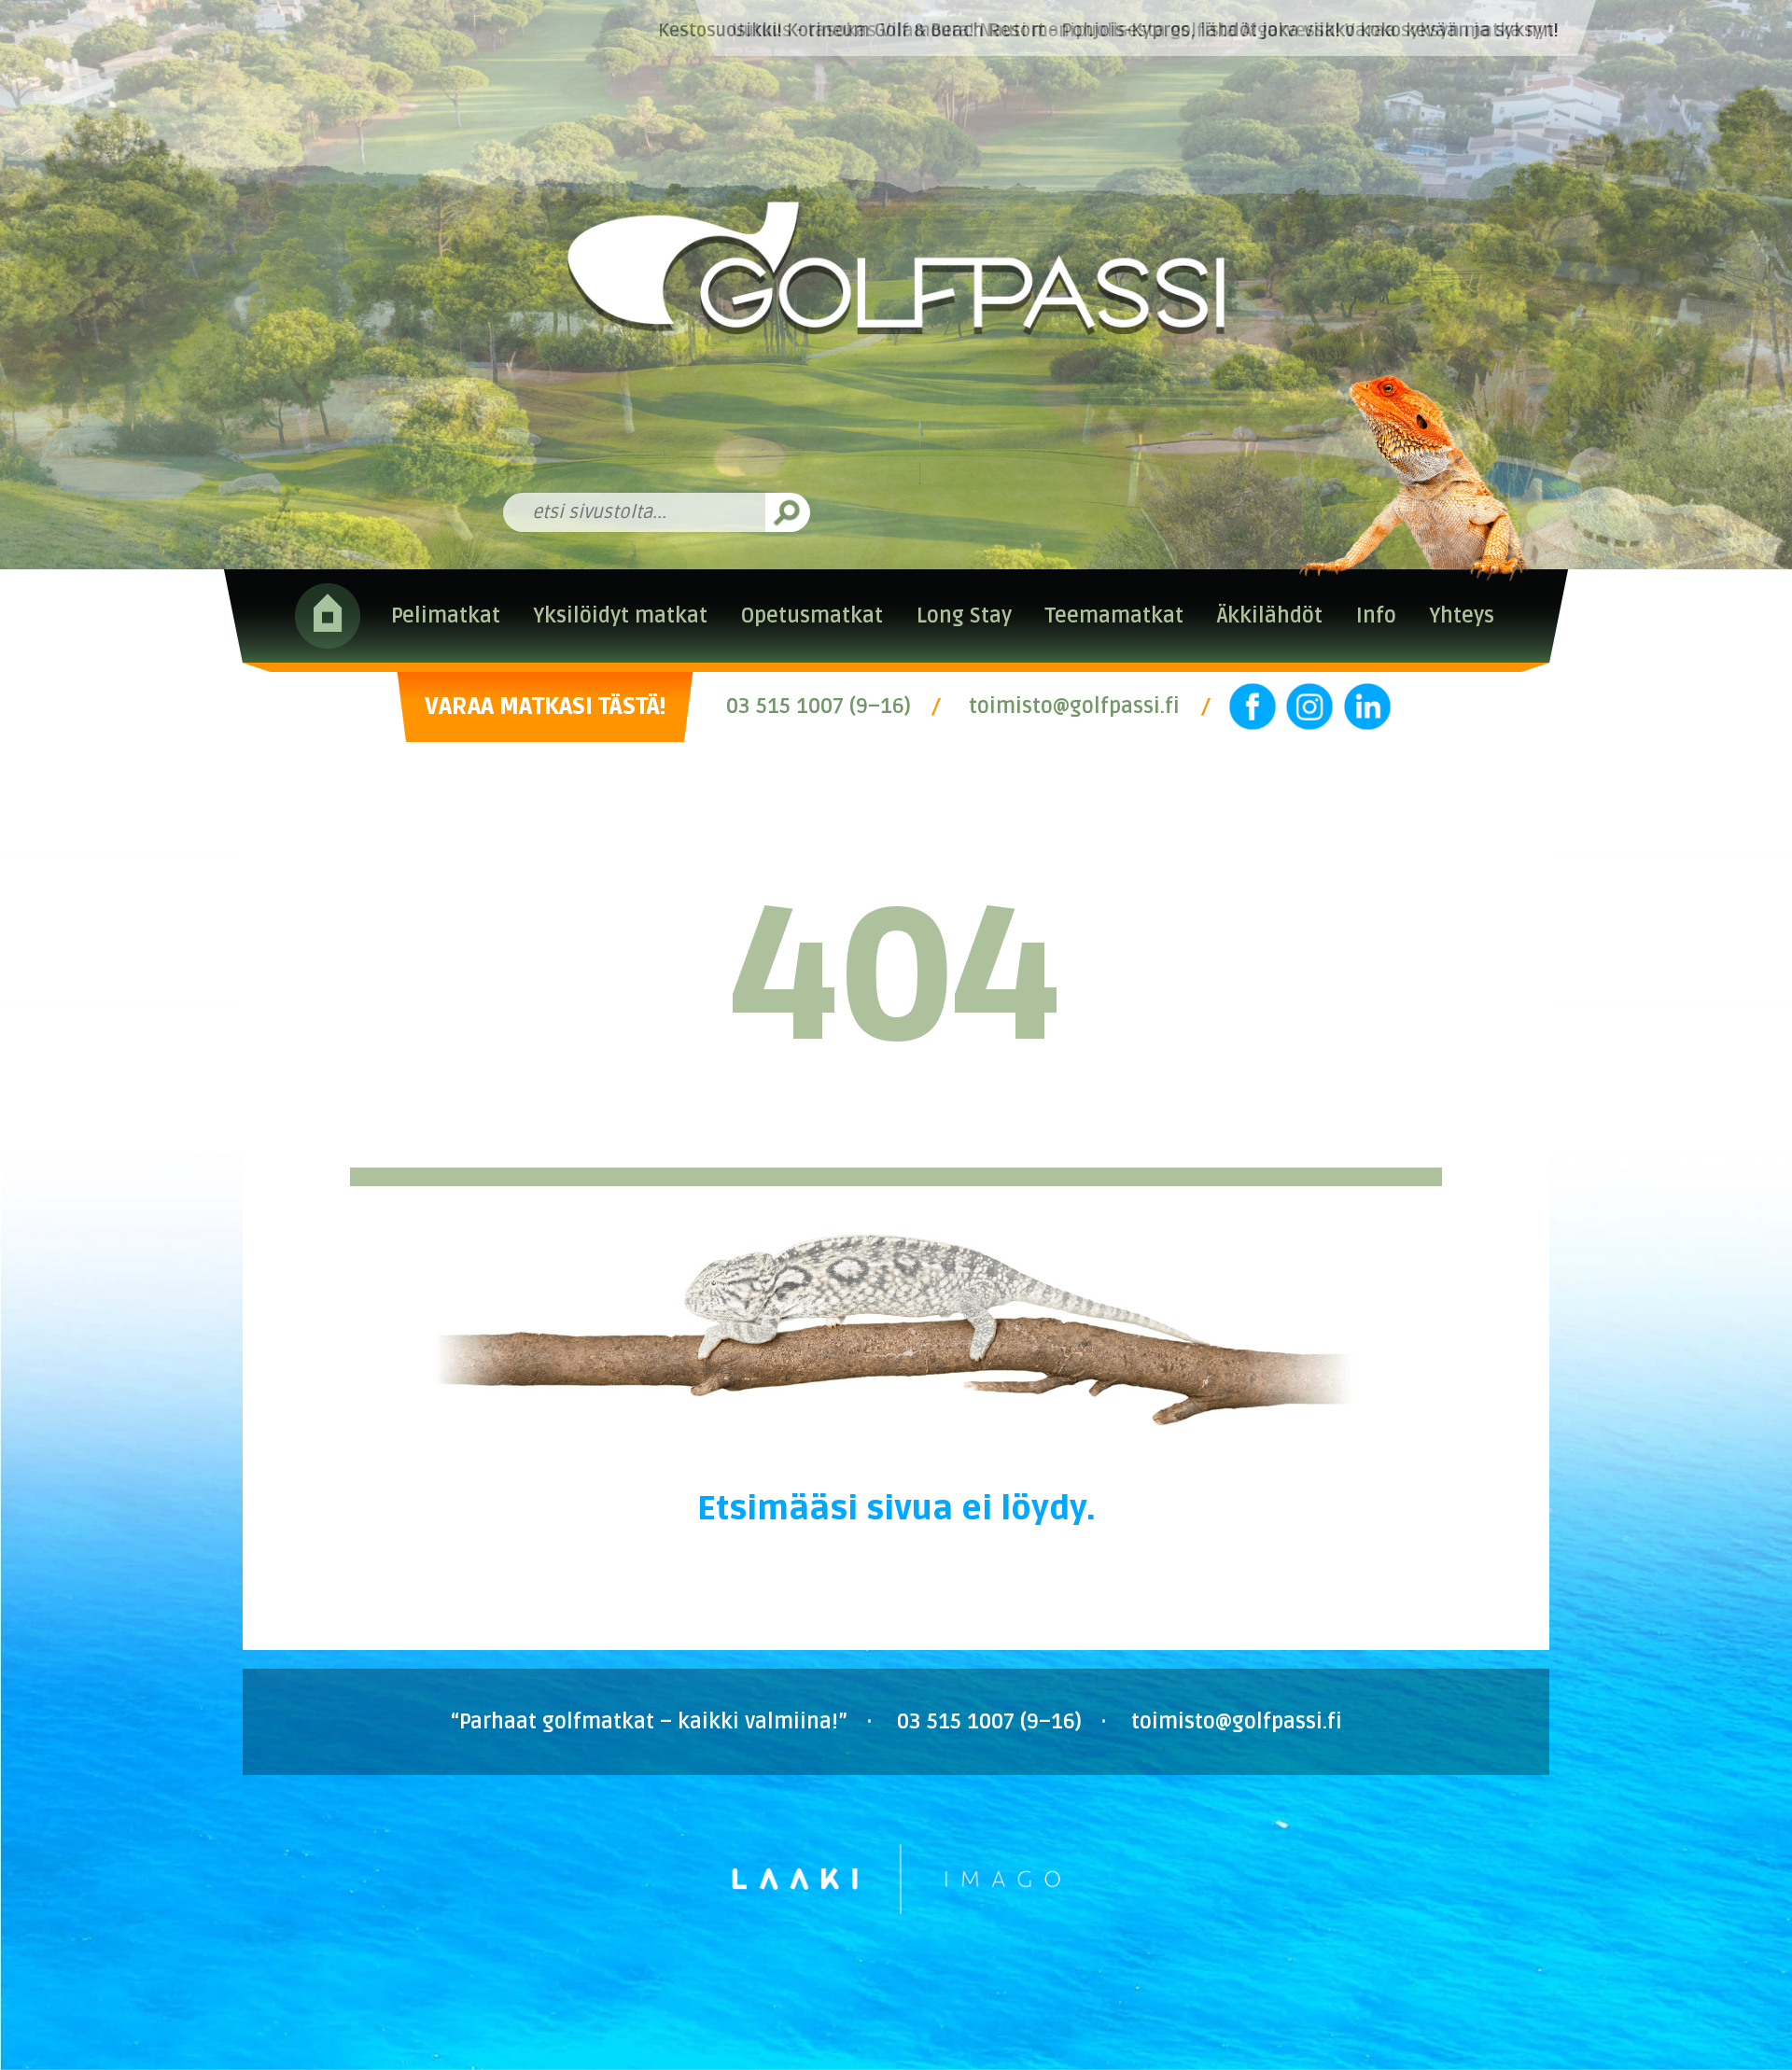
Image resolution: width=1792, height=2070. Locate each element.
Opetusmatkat (812, 616)
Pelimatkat (446, 616)
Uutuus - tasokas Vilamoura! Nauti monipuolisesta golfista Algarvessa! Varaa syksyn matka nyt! (1145, 31)
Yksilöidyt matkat (620, 616)
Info (1376, 616)
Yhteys (1462, 616)
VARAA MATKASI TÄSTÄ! (545, 706)
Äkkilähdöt (1270, 616)
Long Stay (964, 616)
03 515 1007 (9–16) (819, 706)
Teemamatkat (1114, 616)
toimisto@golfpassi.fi (1074, 706)
